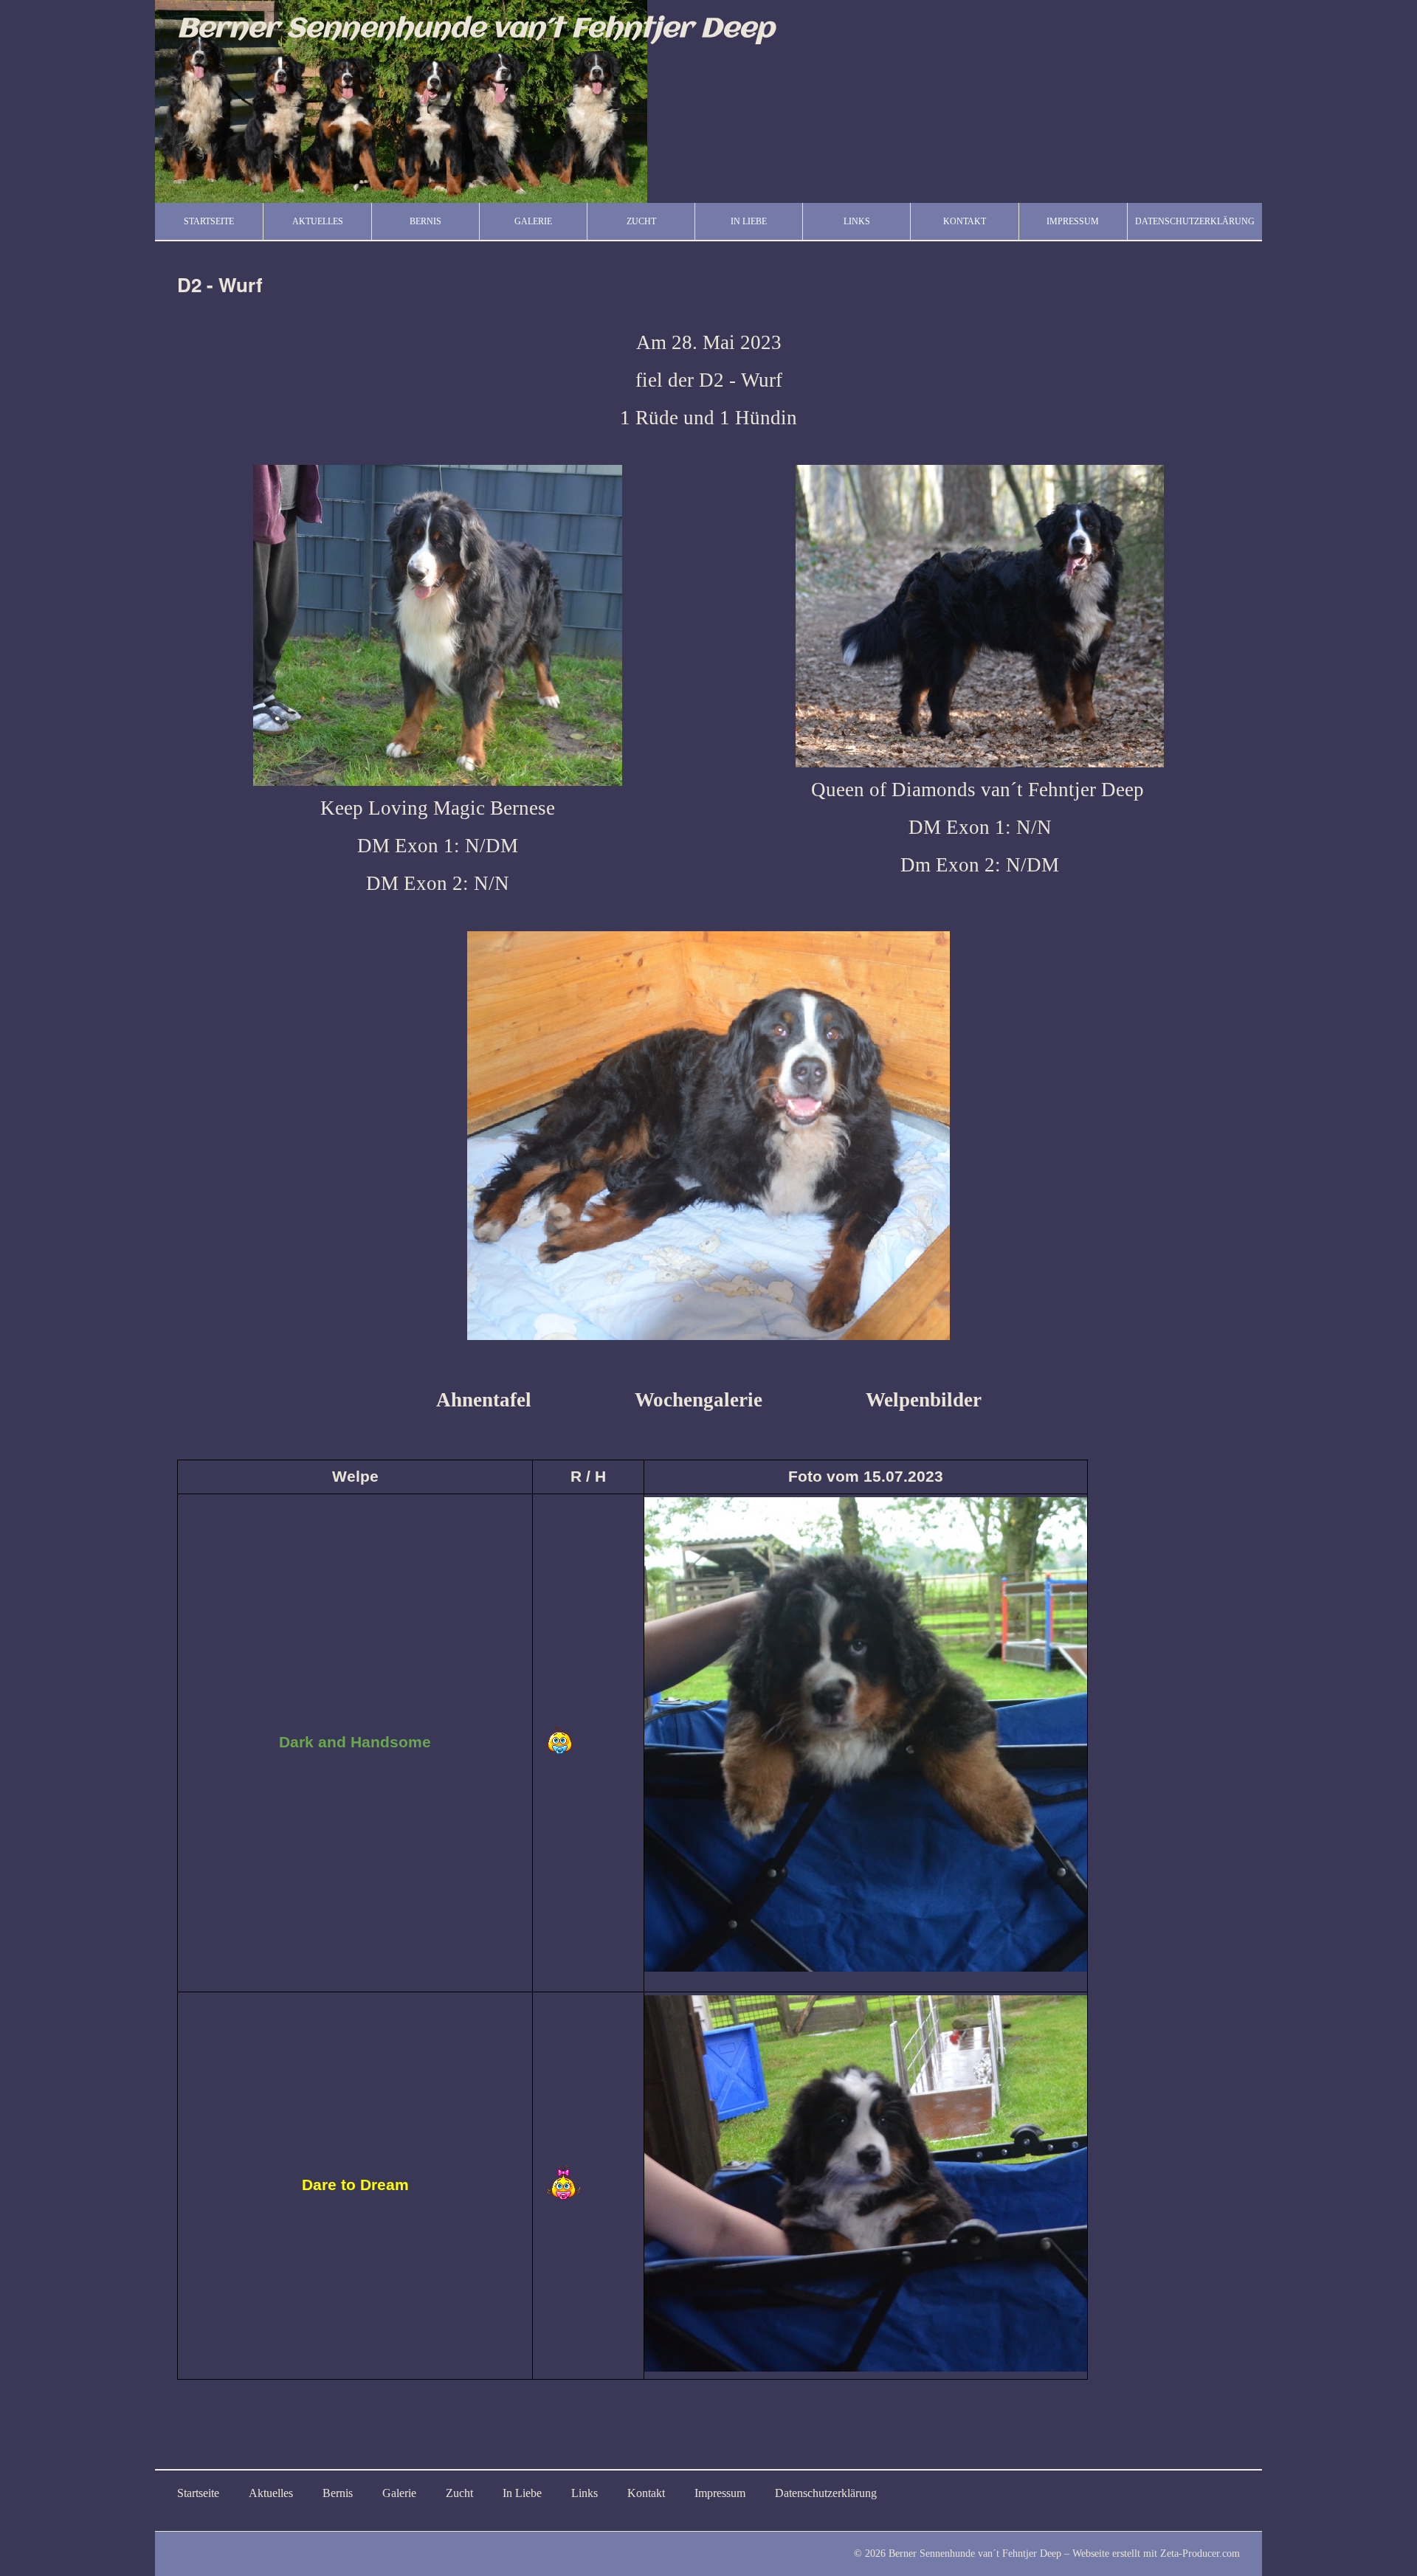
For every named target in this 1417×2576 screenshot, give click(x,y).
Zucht (641, 221)
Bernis (425, 221)
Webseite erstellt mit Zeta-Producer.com (1156, 2553)
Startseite (209, 221)
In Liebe (749, 221)
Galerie (533, 221)
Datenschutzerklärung (1195, 221)
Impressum (1073, 221)
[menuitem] (209, 221)
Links (857, 221)
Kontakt (965, 221)
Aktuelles (318, 221)
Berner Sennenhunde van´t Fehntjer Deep (476, 29)
